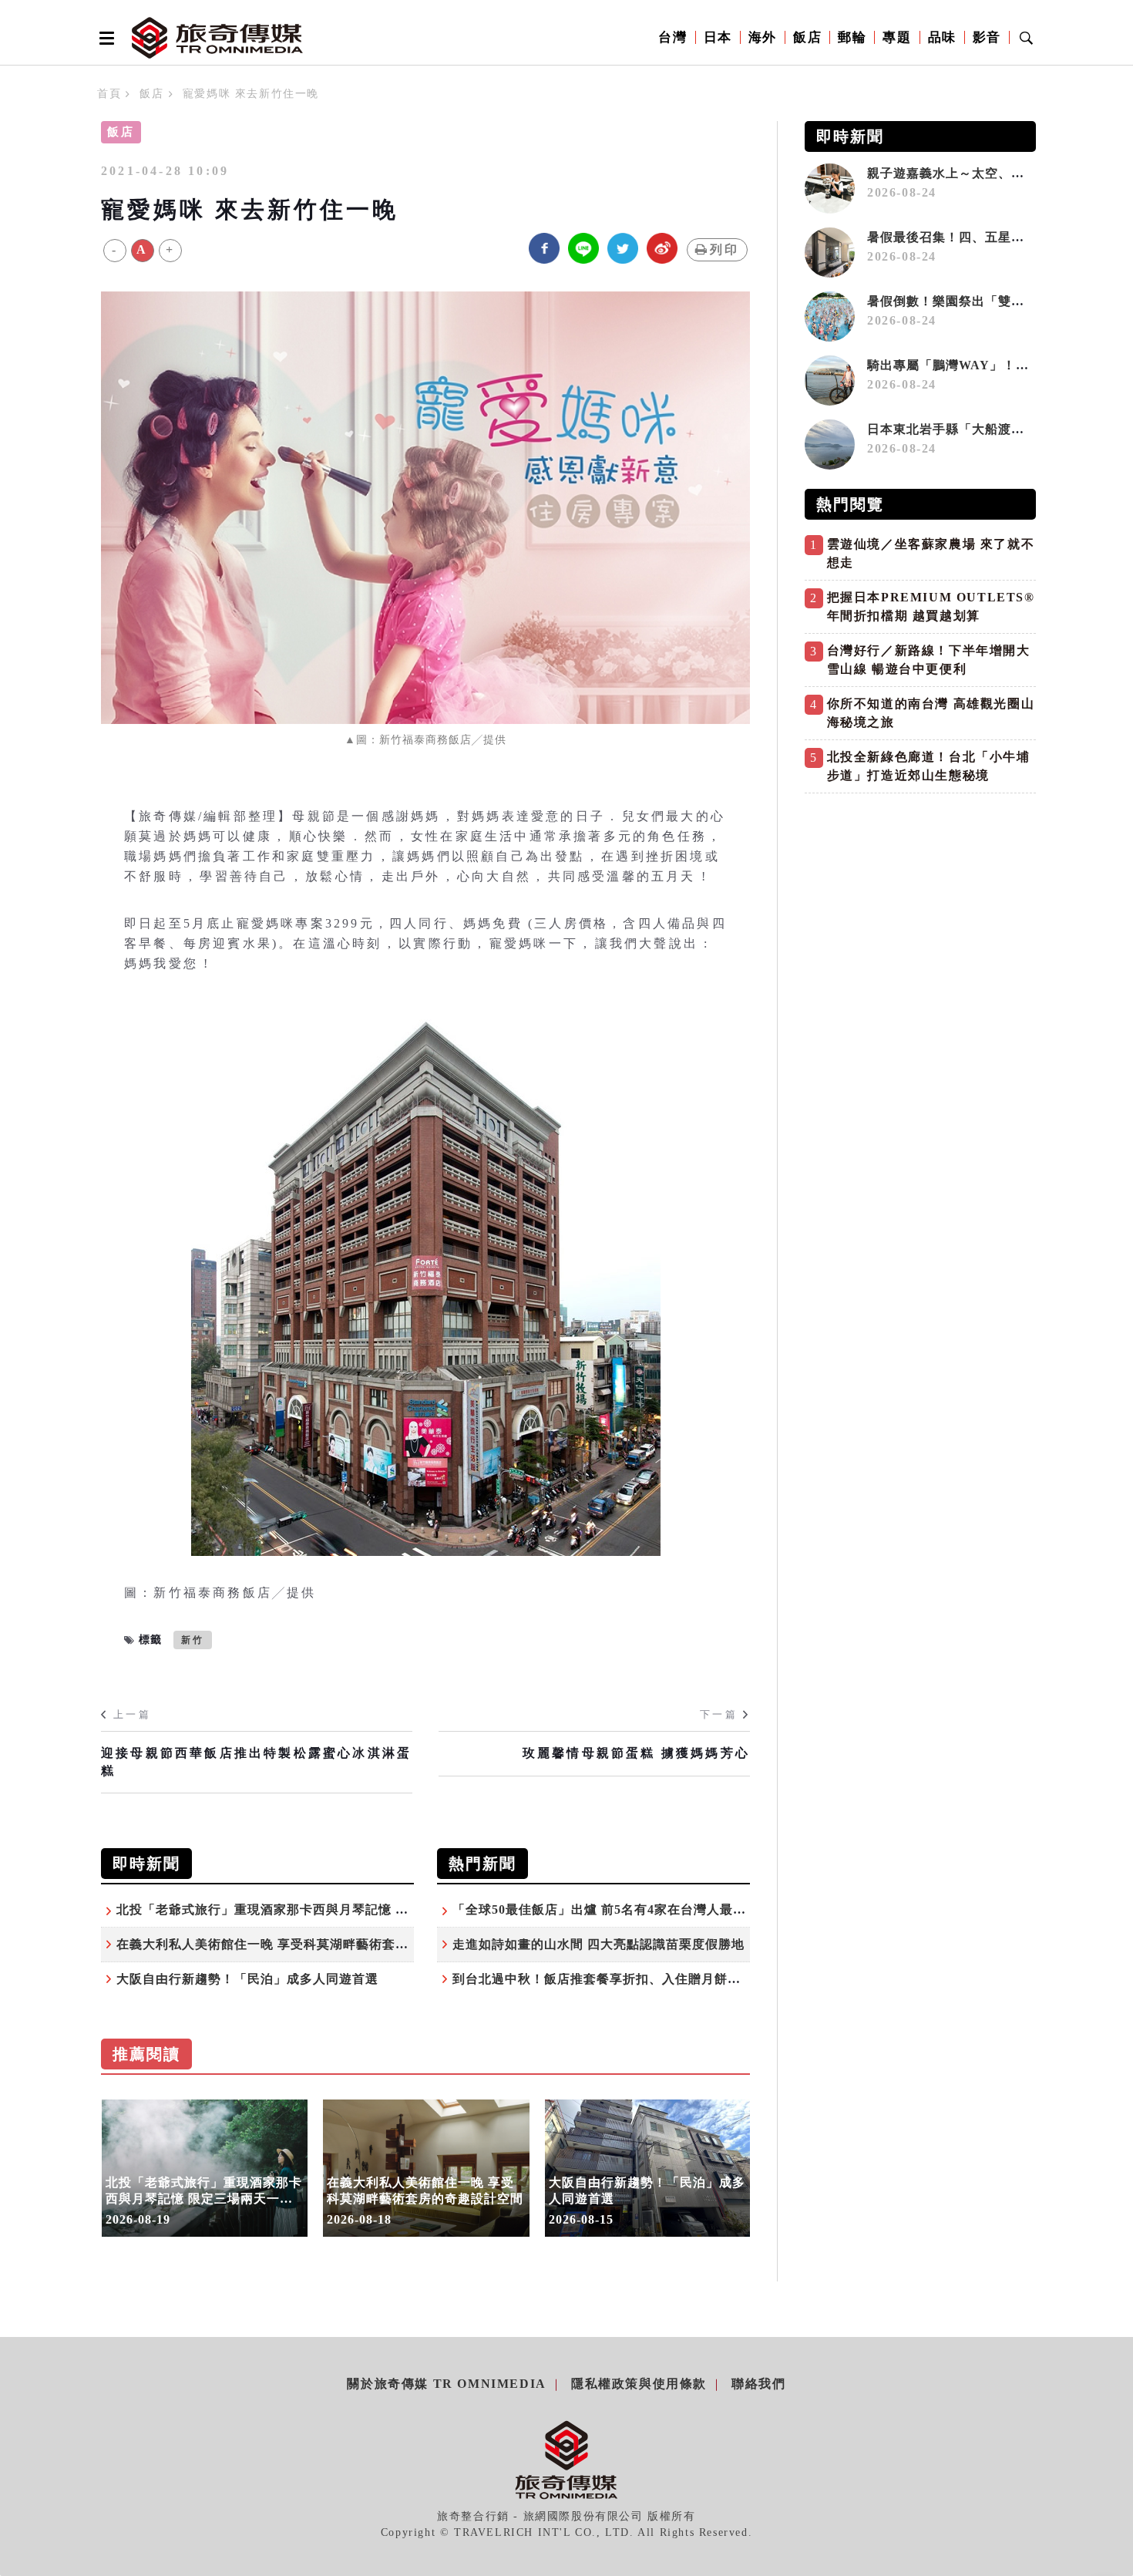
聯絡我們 (758, 2384)
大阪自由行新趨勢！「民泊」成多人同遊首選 (247, 1979)
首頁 (109, 94)
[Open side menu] (104, 38)
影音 (987, 37)
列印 (725, 249)
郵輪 (852, 37)
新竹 (193, 1640)
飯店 (807, 37)
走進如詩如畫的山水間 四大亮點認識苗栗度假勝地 (598, 1944)
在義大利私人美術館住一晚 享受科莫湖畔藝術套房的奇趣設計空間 (308, 1944)
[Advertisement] (920, 909)
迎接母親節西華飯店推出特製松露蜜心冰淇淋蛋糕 (256, 1761)
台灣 (672, 37)
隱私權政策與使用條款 (639, 2384)
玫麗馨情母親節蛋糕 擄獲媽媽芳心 (636, 1753)
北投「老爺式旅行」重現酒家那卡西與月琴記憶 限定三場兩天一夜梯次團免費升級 (354, 1909)
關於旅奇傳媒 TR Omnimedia (446, 2384)
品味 (942, 37)
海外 (763, 37)
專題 (897, 37)
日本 (718, 37)
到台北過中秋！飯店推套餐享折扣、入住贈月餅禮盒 (603, 1979)
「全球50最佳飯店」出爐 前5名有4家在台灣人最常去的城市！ (632, 1909)
